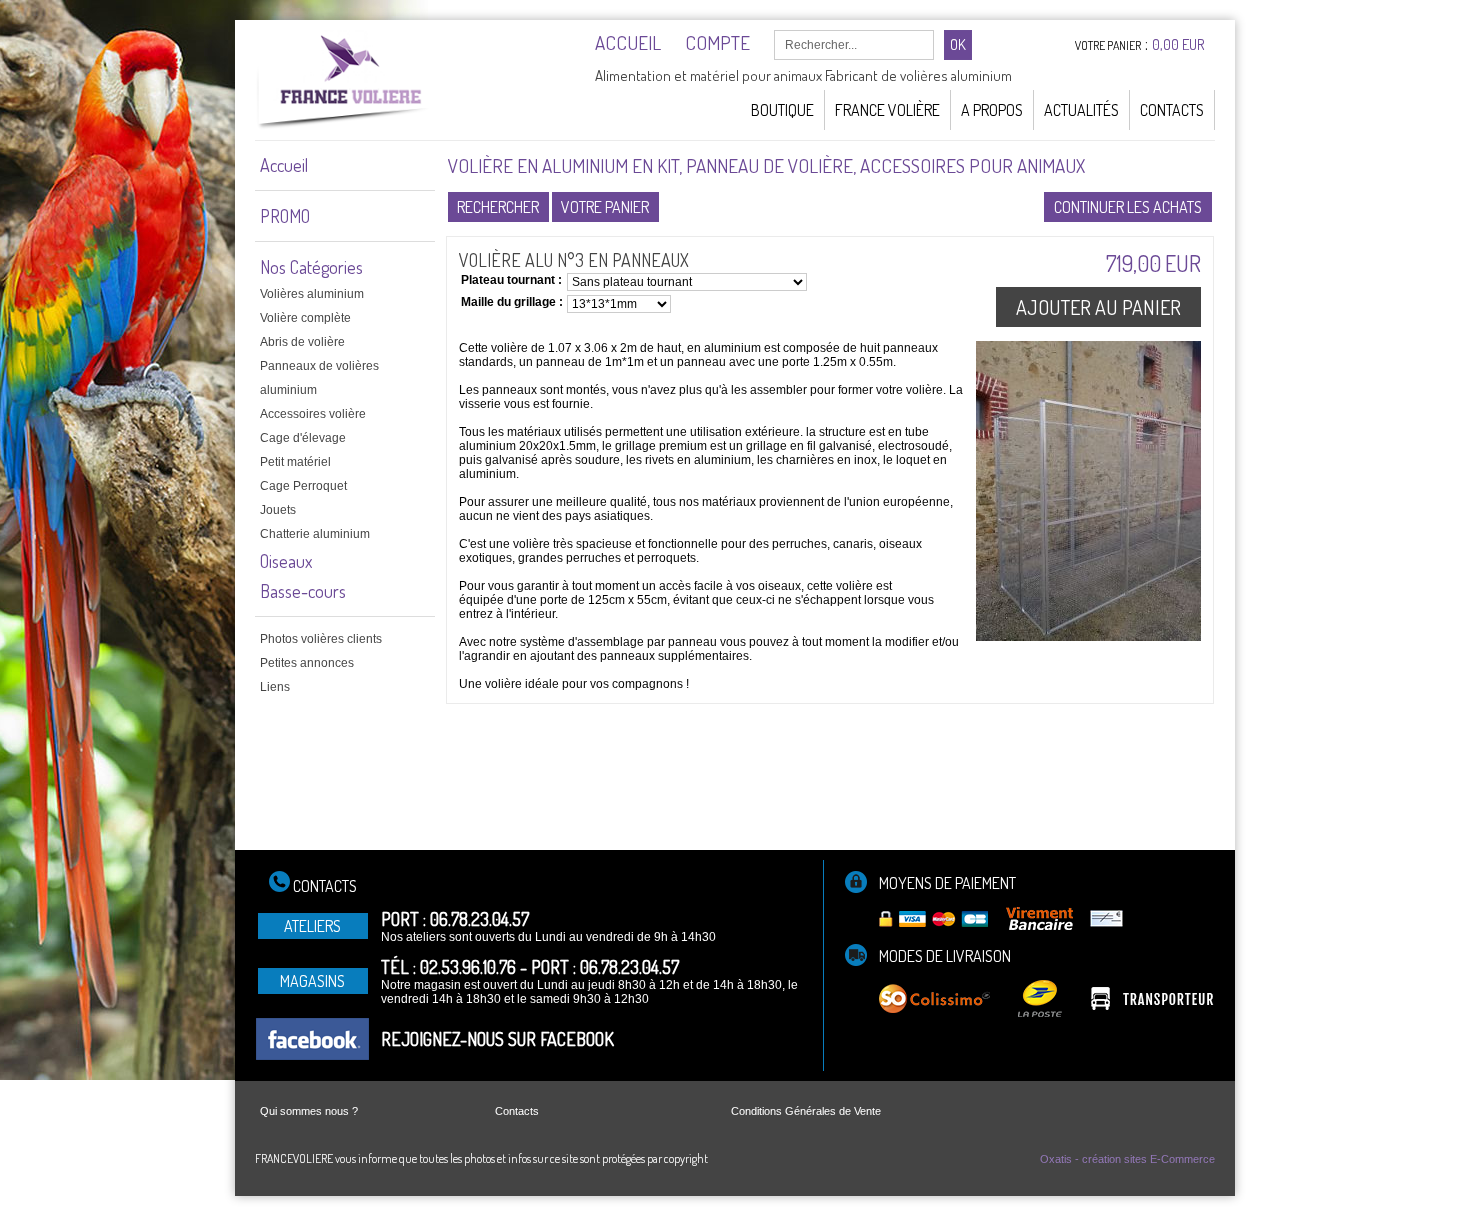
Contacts (1172, 110)
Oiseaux (286, 561)
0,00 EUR (1178, 44)
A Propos (992, 110)
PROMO (285, 216)
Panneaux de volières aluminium (319, 378)
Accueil (284, 165)
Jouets (278, 510)
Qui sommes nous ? (309, 1111)
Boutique (782, 110)
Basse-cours (303, 591)
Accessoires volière (313, 414)
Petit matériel (295, 462)
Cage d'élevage (303, 438)
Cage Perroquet (303, 486)
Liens (275, 687)
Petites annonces (307, 663)
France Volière (887, 110)
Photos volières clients (321, 639)
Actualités (1081, 110)
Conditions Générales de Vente (806, 1111)
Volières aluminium (312, 294)
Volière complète (305, 318)
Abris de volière (302, 342)
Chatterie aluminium (315, 534)
